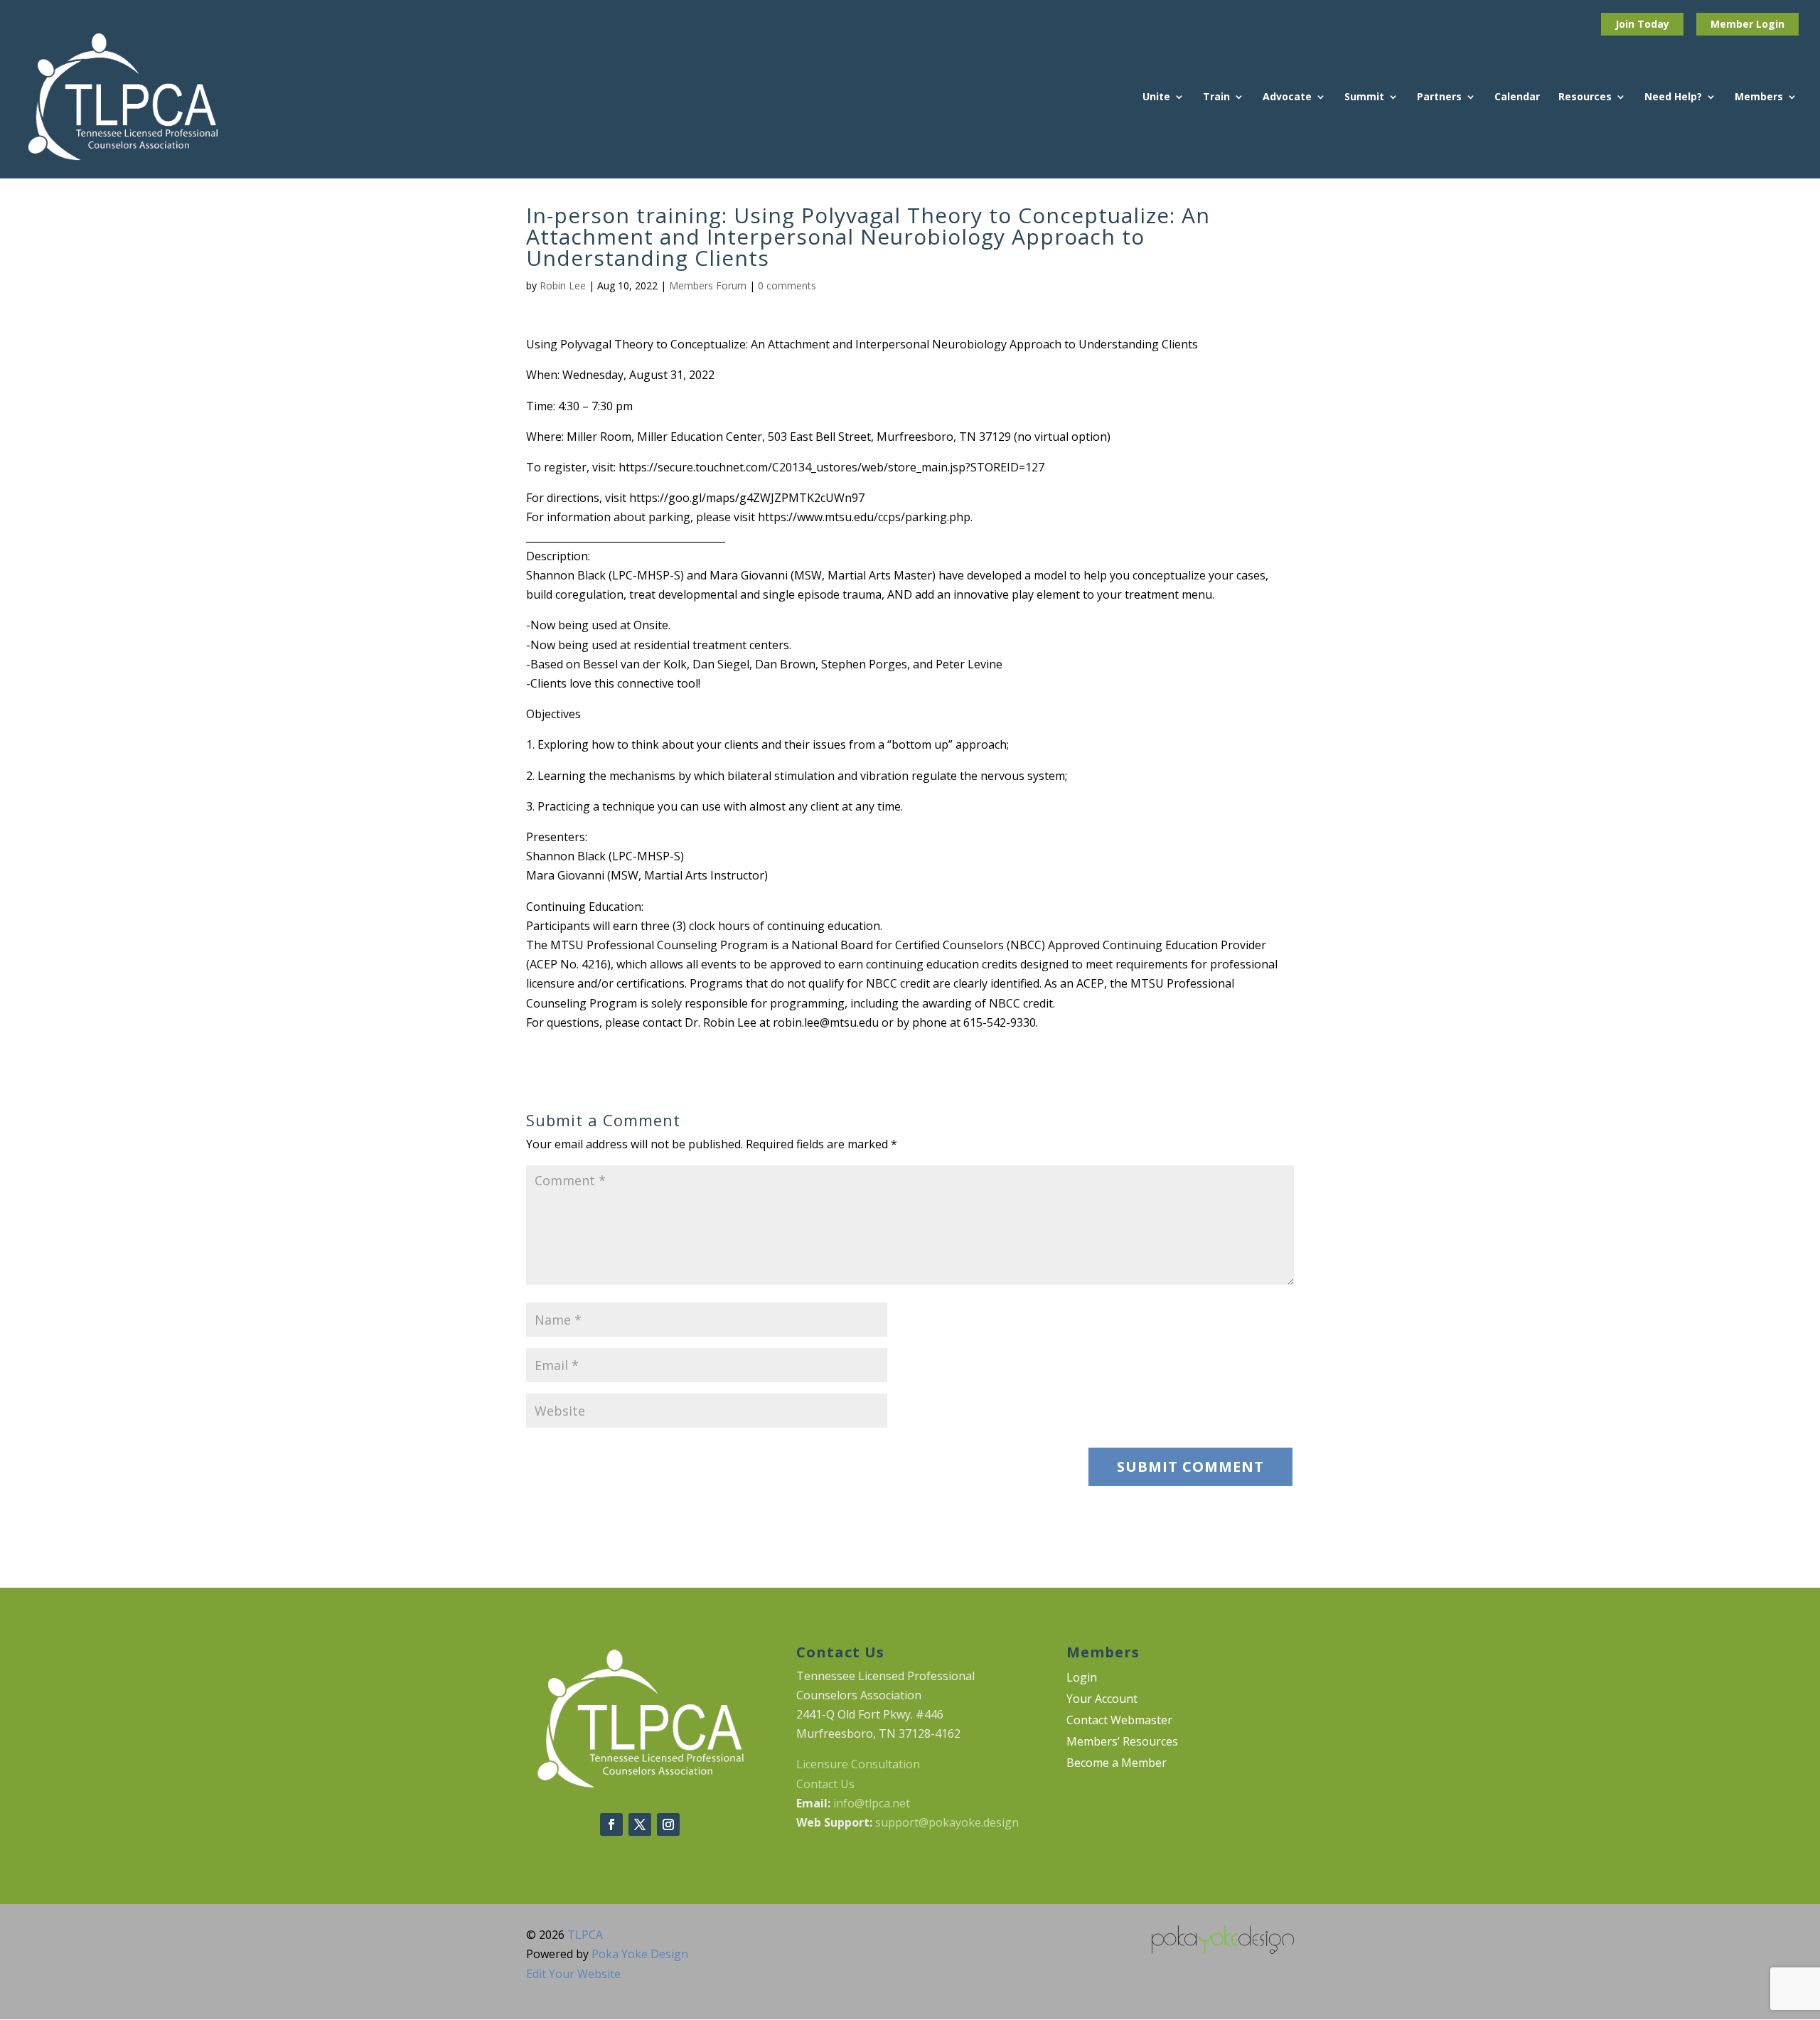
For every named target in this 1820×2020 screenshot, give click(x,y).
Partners (1439, 97)
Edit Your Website (573, 1974)
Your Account (1102, 1700)
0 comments (787, 285)
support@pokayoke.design (947, 1822)
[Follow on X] (640, 1824)
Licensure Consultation (858, 1764)
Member (1733, 24)
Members (1759, 97)
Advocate (1287, 97)
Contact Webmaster (1119, 1721)
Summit (1364, 97)
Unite (1156, 97)
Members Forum (708, 285)
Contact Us (825, 1784)
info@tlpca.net (872, 1803)
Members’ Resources (1122, 1743)
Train (1216, 97)
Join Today (1642, 24)
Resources (1585, 97)
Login (1770, 24)
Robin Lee (563, 285)
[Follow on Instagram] (668, 1824)
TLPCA (585, 1935)
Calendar (1517, 97)
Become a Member (1117, 1764)
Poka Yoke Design (640, 1954)
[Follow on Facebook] (611, 1824)
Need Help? (1673, 97)
